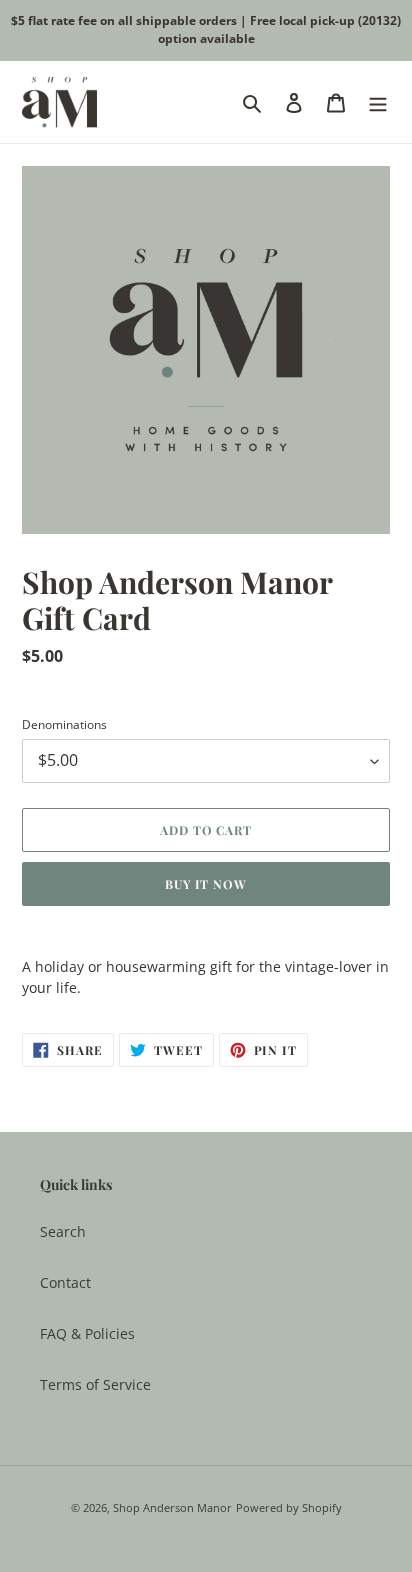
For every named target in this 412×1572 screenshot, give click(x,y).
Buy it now (206, 884)
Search (63, 1231)
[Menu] (378, 102)
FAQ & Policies (87, 1333)
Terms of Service (95, 1384)
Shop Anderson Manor (172, 1507)
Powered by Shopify (289, 1507)
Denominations (64, 724)
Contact (65, 1282)
